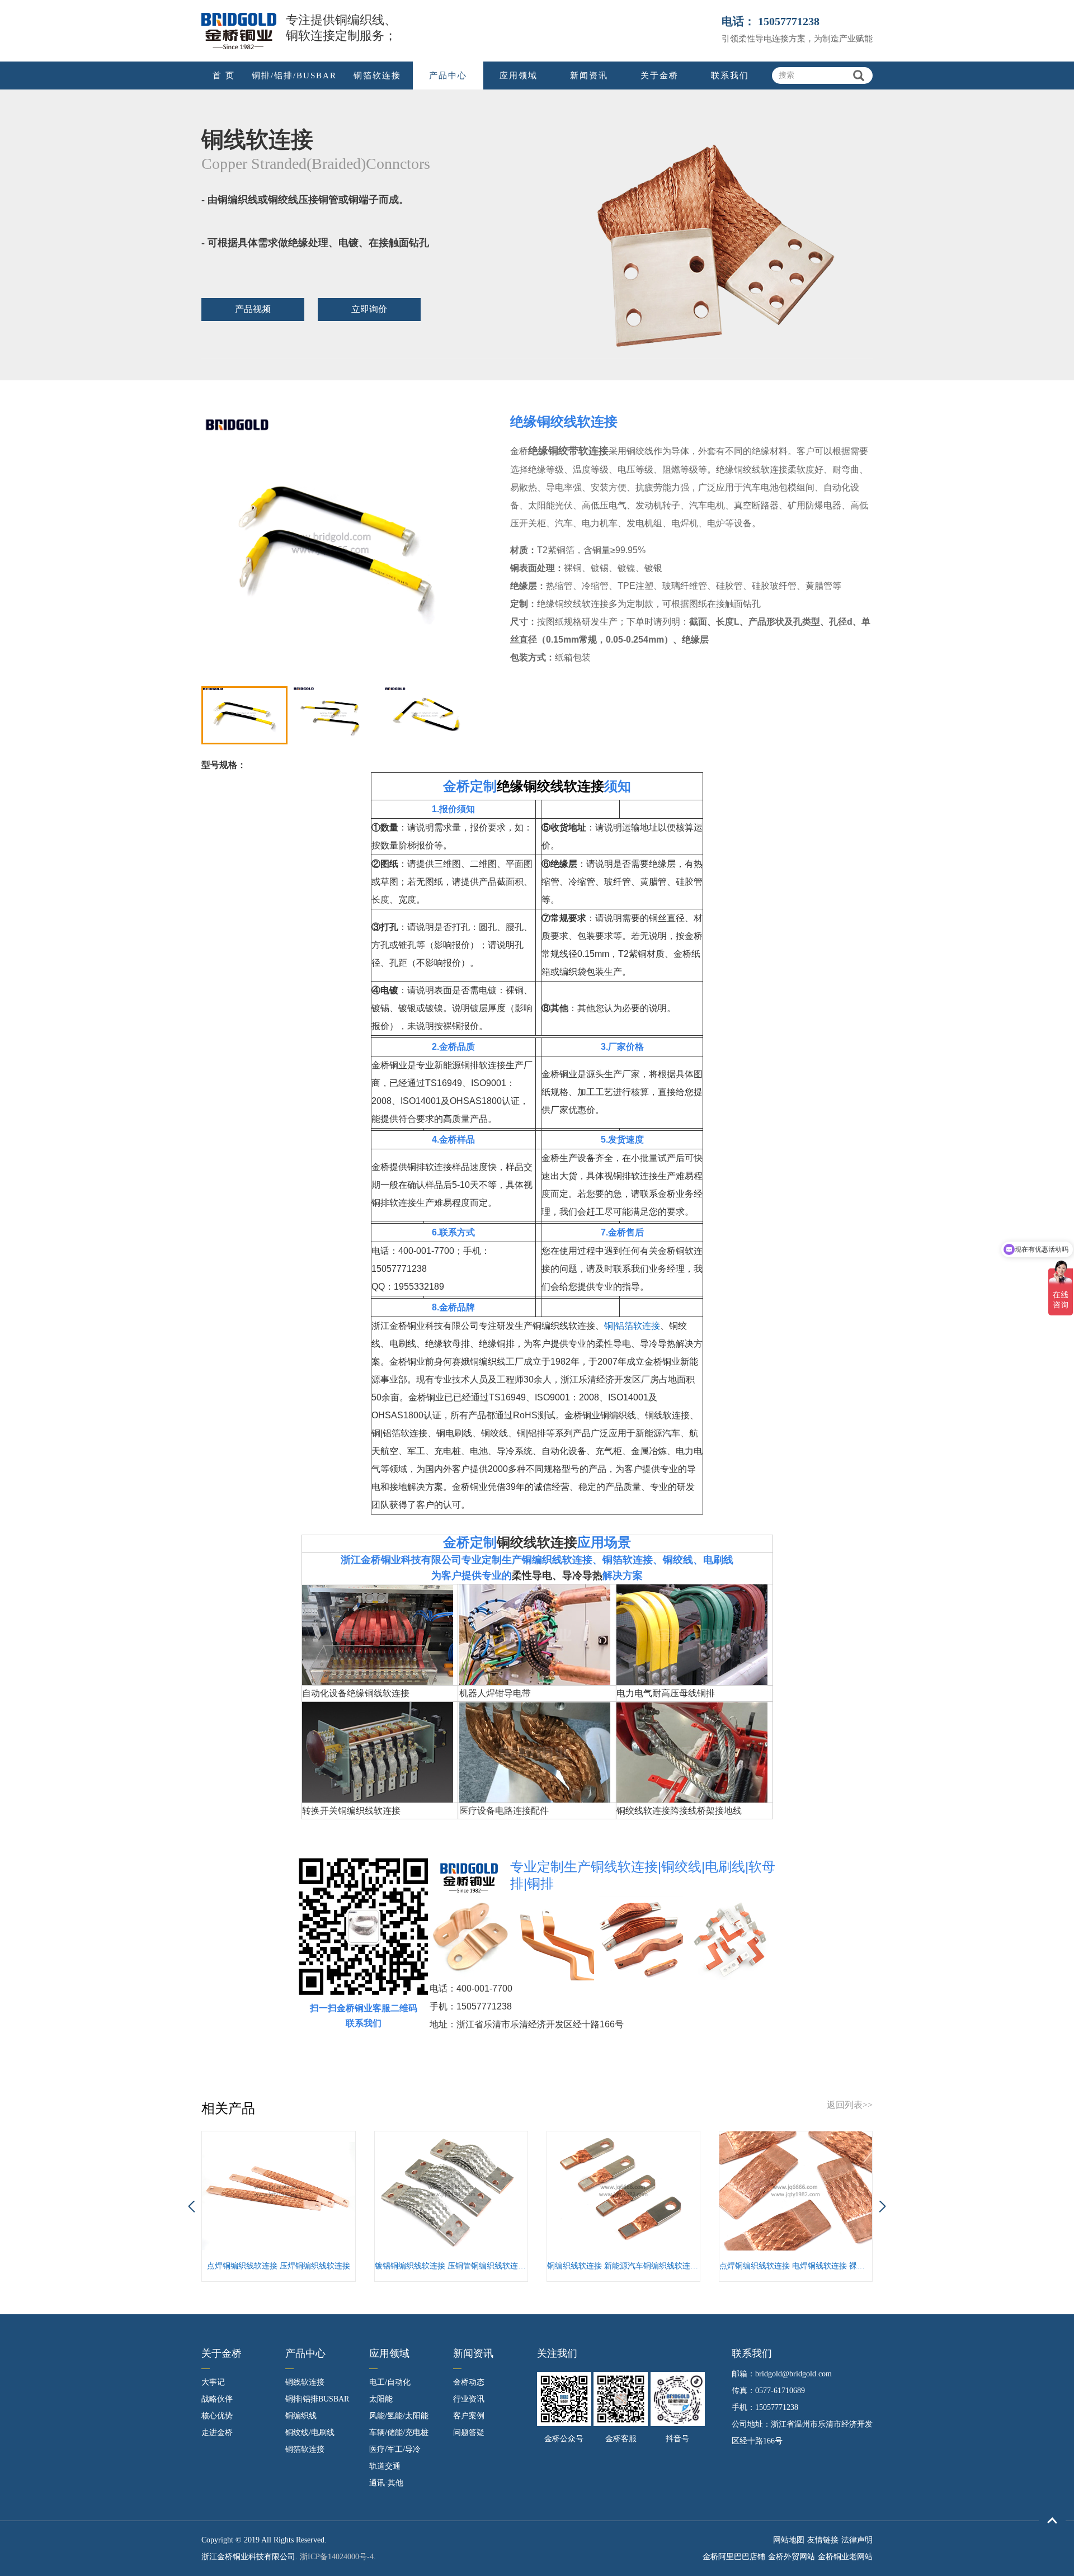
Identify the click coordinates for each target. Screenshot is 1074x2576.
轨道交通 (385, 2466)
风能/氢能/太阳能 (399, 2416)
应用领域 (519, 76)
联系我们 (730, 76)
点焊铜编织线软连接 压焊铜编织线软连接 (279, 2266)
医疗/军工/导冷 (395, 2449)
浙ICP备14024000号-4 (337, 2557)
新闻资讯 (589, 76)
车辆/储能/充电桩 (399, 2433)
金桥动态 (469, 2382)
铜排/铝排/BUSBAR (294, 76)
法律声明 (857, 2540)
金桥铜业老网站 (845, 2557)
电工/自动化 (390, 2382)
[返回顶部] (1052, 2521)
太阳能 (381, 2399)
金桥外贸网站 (792, 2557)
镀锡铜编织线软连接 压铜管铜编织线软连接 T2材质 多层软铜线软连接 (451, 2266)
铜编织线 (301, 2416)
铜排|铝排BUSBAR (317, 2399)
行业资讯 (469, 2399)
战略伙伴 (217, 2399)
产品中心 (448, 76)
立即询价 (369, 309)
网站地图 (789, 2540)
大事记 (213, 2382)
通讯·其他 (386, 2483)
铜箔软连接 (377, 76)
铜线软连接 (305, 2382)
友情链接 (823, 2540)
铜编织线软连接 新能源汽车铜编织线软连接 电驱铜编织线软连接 (623, 2266)
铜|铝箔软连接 (632, 1326)
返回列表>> (850, 2105)
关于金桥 (660, 76)
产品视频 (253, 309)
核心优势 (217, 2416)
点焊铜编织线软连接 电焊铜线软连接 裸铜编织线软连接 (796, 2266)
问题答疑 (469, 2433)
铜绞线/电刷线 (310, 2433)
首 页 (224, 76)
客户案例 (469, 2416)
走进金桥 (217, 2433)
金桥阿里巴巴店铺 (734, 2557)
